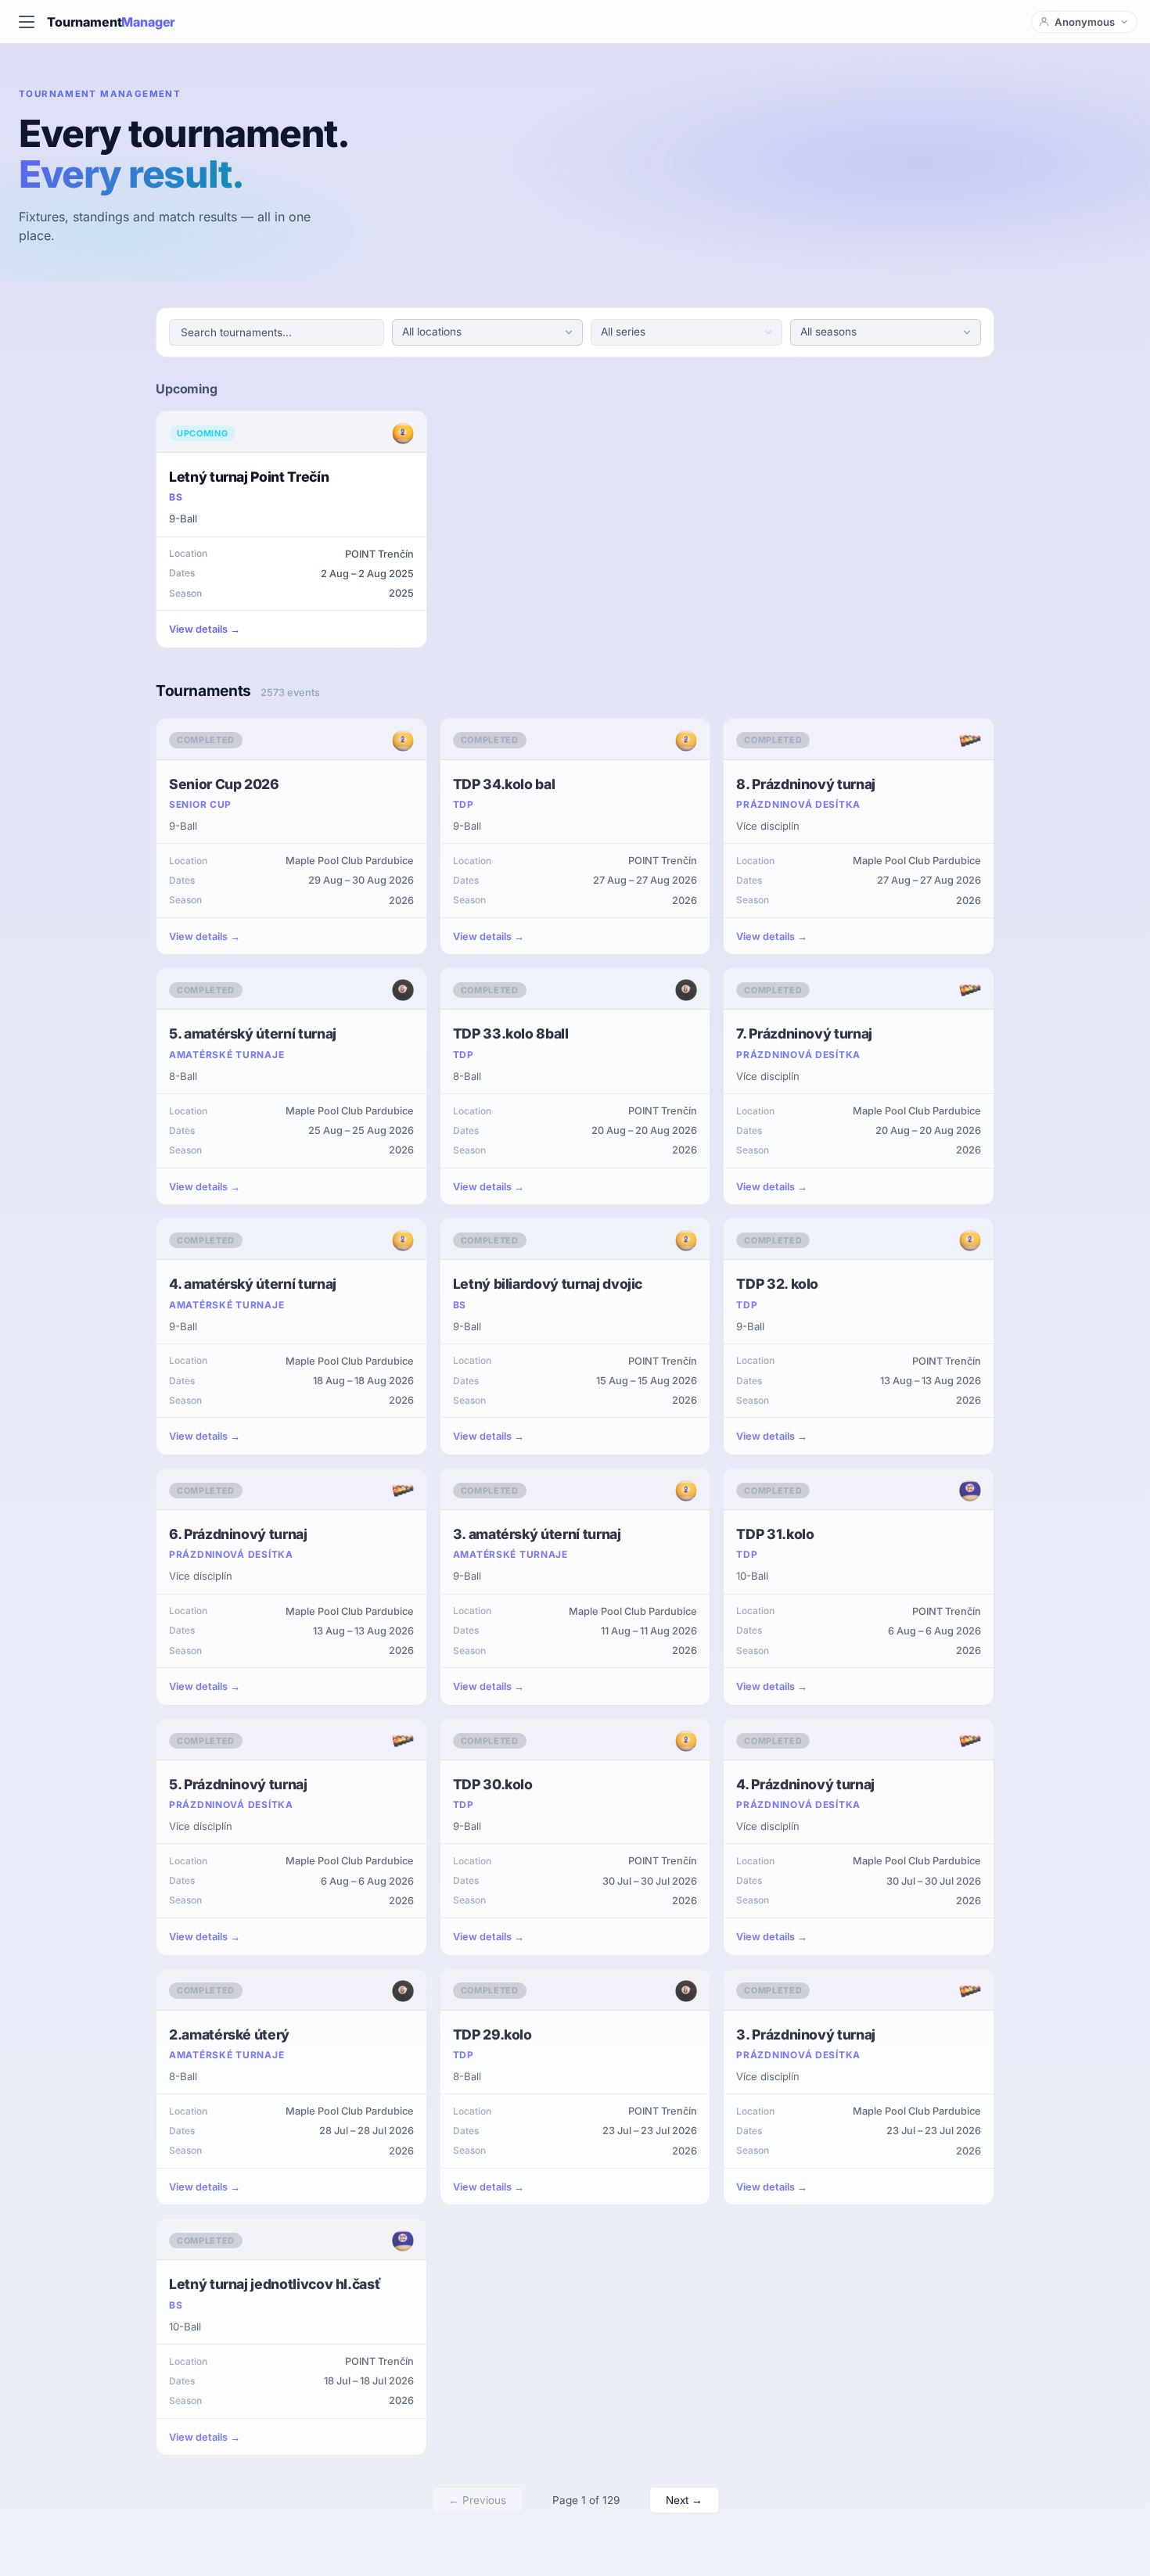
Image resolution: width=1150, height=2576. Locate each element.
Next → (684, 2500)
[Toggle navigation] (27, 22)
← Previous (477, 2500)
